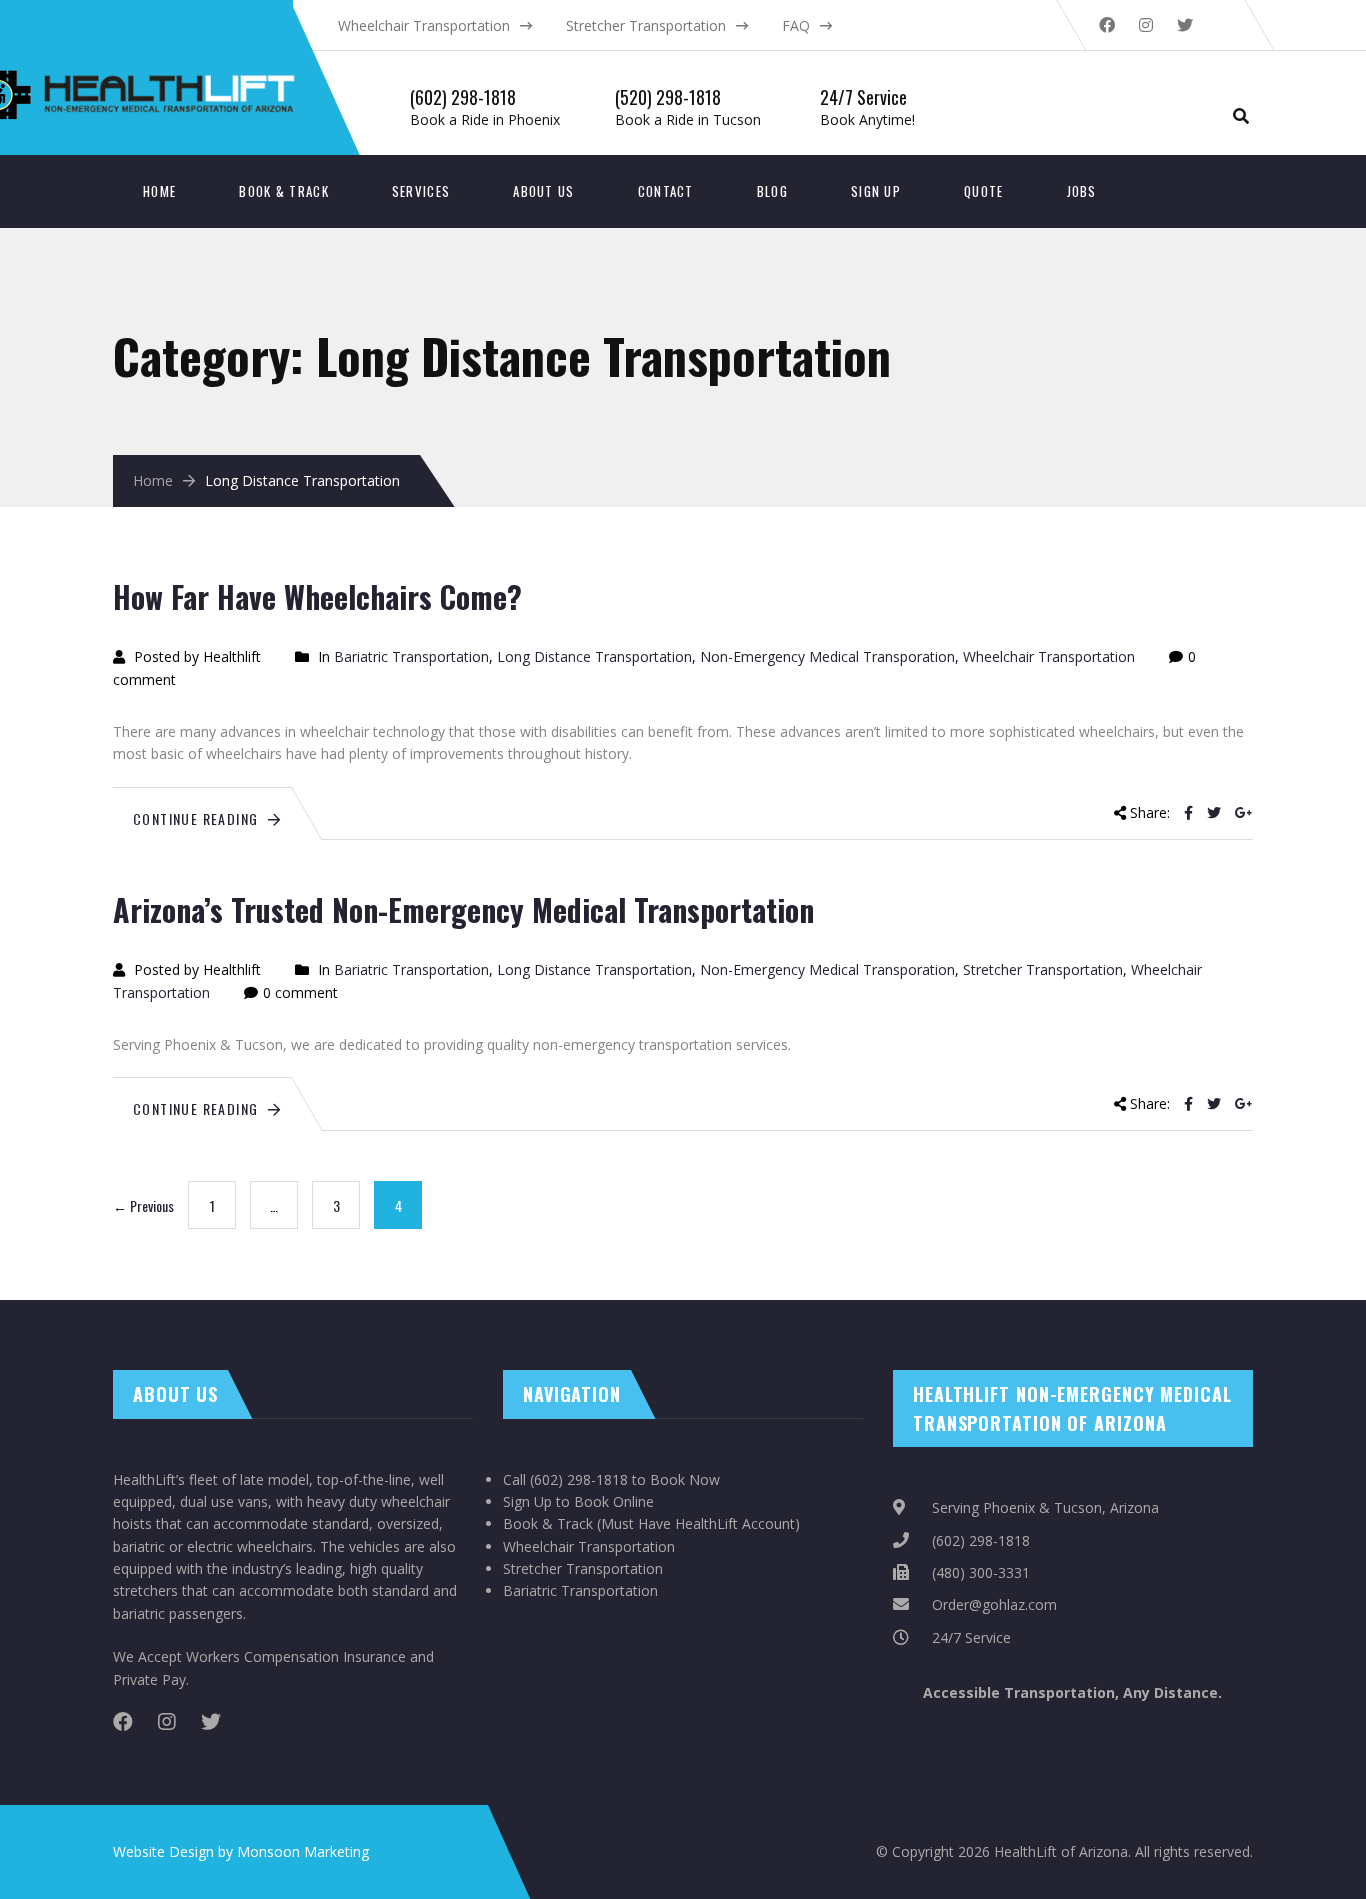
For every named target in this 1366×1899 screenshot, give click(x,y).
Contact (666, 191)
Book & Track (284, 191)
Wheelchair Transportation (424, 25)
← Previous (143, 1205)
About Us (543, 191)
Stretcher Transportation (646, 25)
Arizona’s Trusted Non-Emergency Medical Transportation (463, 909)
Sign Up (876, 191)
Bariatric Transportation (411, 656)
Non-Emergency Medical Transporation (827, 656)
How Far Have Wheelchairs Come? (317, 596)
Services (421, 191)
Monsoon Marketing (303, 1851)
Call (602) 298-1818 (565, 1479)
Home (159, 191)
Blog (772, 191)
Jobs (1082, 191)
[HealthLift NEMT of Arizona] (233, 30)
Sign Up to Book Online (578, 1501)
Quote (984, 191)
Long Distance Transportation (594, 656)
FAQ (796, 25)
